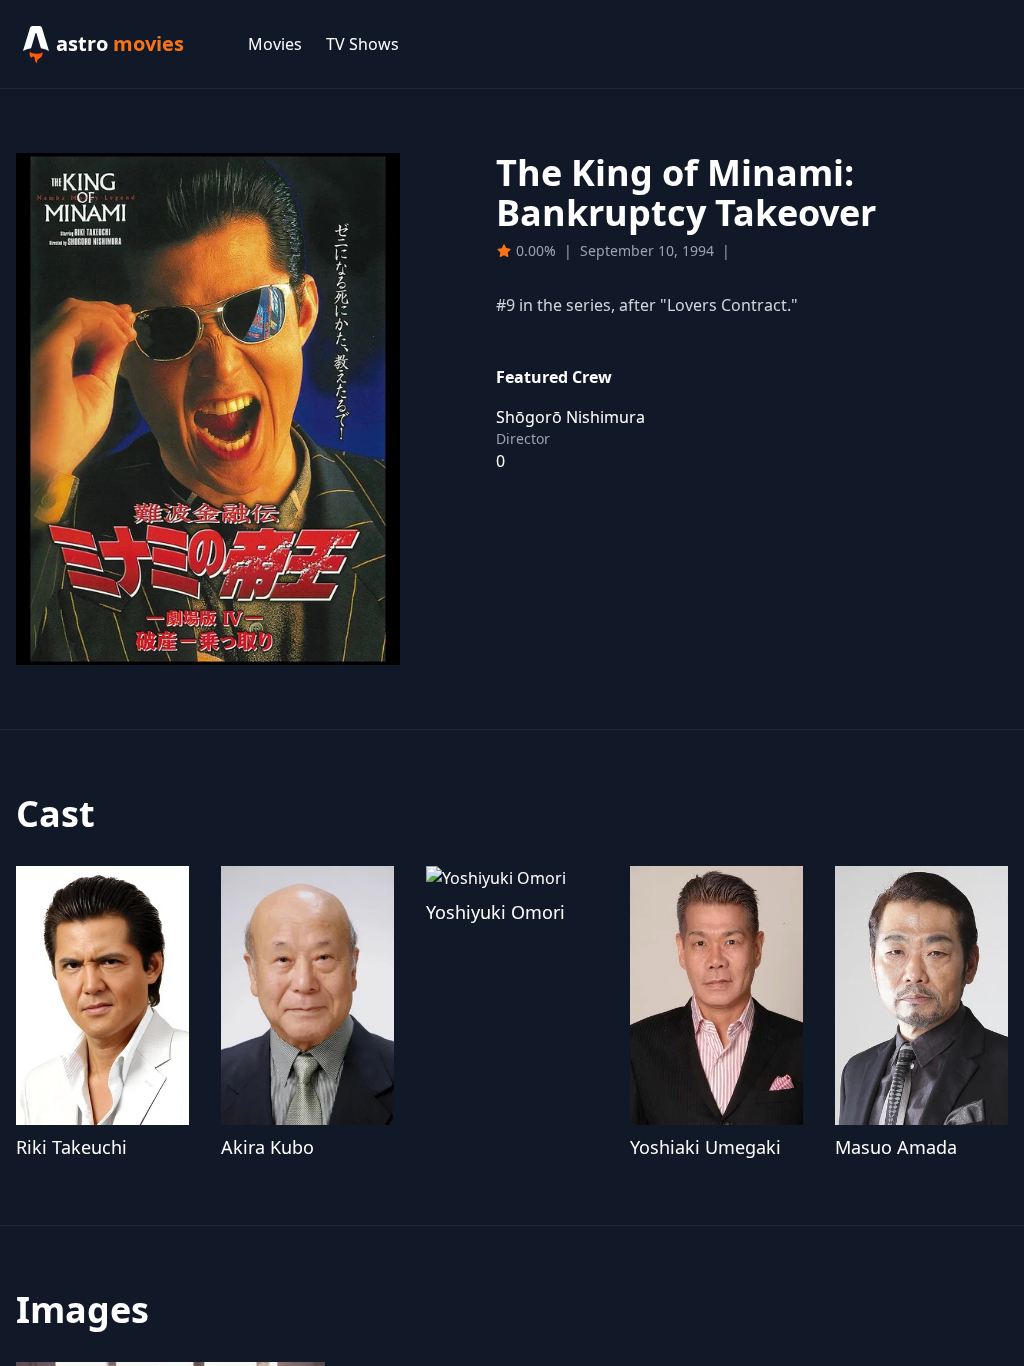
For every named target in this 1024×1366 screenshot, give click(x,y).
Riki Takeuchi (71, 1147)
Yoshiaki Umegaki (705, 1147)
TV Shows (362, 44)
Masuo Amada (896, 1147)
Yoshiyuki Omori (495, 912)
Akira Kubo (267, 1147)
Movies (275, 44)
